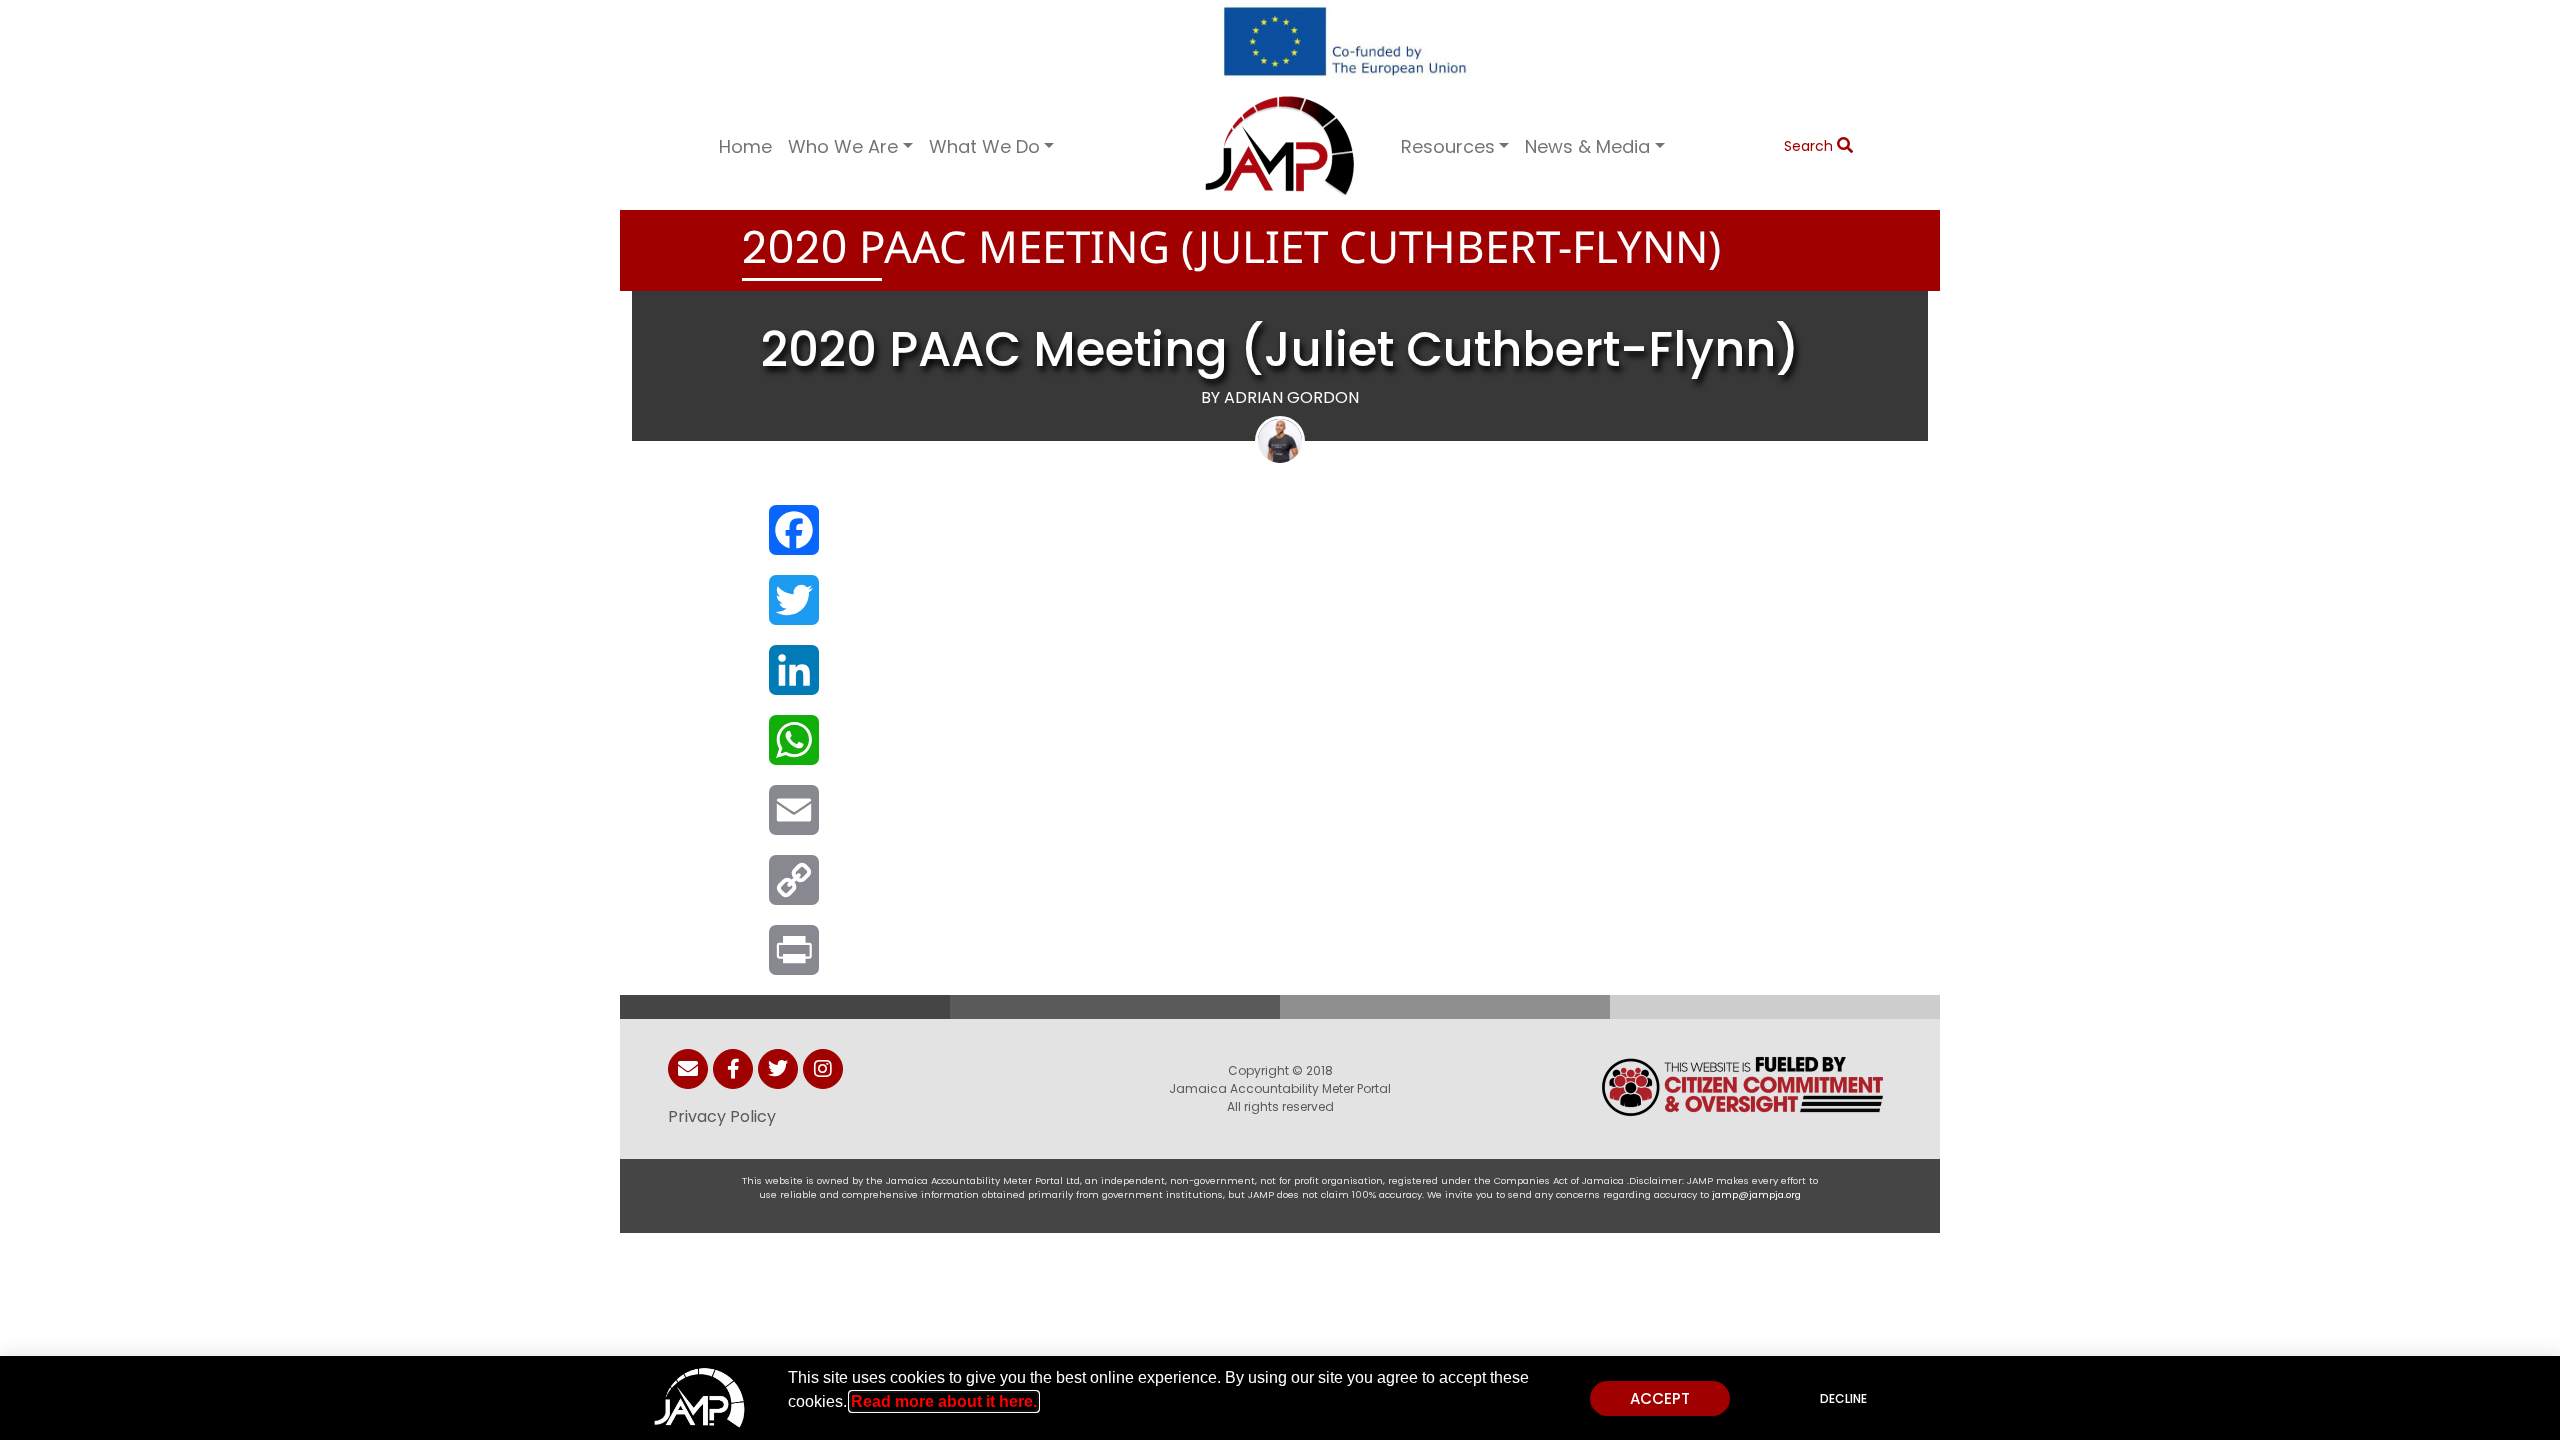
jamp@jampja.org (1756, 1194)
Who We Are (843, 146)
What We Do (984, 146)
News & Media (1587, 146)
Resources (1448, 146)
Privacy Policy (722, 1116)
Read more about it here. (944, 1401)
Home (745, 146)
